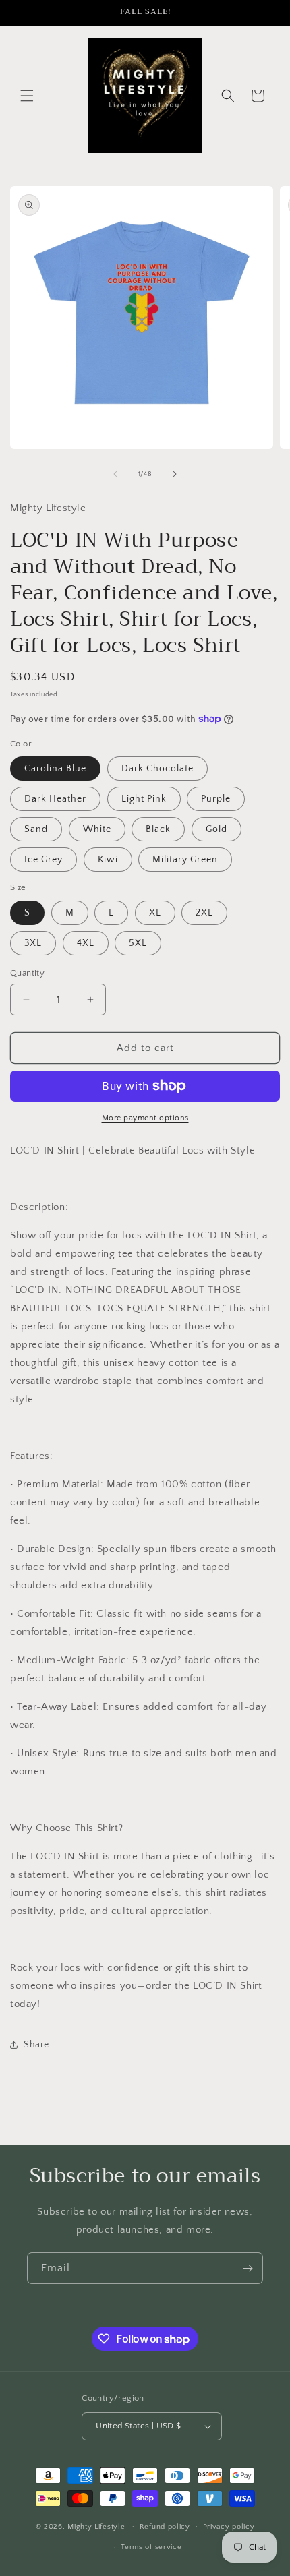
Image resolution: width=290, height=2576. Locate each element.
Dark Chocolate (157, 769)
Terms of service (151, 2547)
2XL (204, 913)
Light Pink (144, 799)
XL (155, 913)
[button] (27, 96)
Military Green (185, 860)
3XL (33, 943)
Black (158, 829)
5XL (138, 943)
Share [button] (36, 2045)
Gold (216, 829)
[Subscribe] (248, 2268)
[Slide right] (175, 474)
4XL (86, 943)
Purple (216, 799)
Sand (36, 829)
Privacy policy (229, 2527)
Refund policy (165, 2527)
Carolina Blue (55, 769)
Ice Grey (43, 860)
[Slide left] (115, 474)
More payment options (145, 1118)
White (97, 829)
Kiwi (108, 860)
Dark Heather (55, 799)
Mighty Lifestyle (96, 2526)
